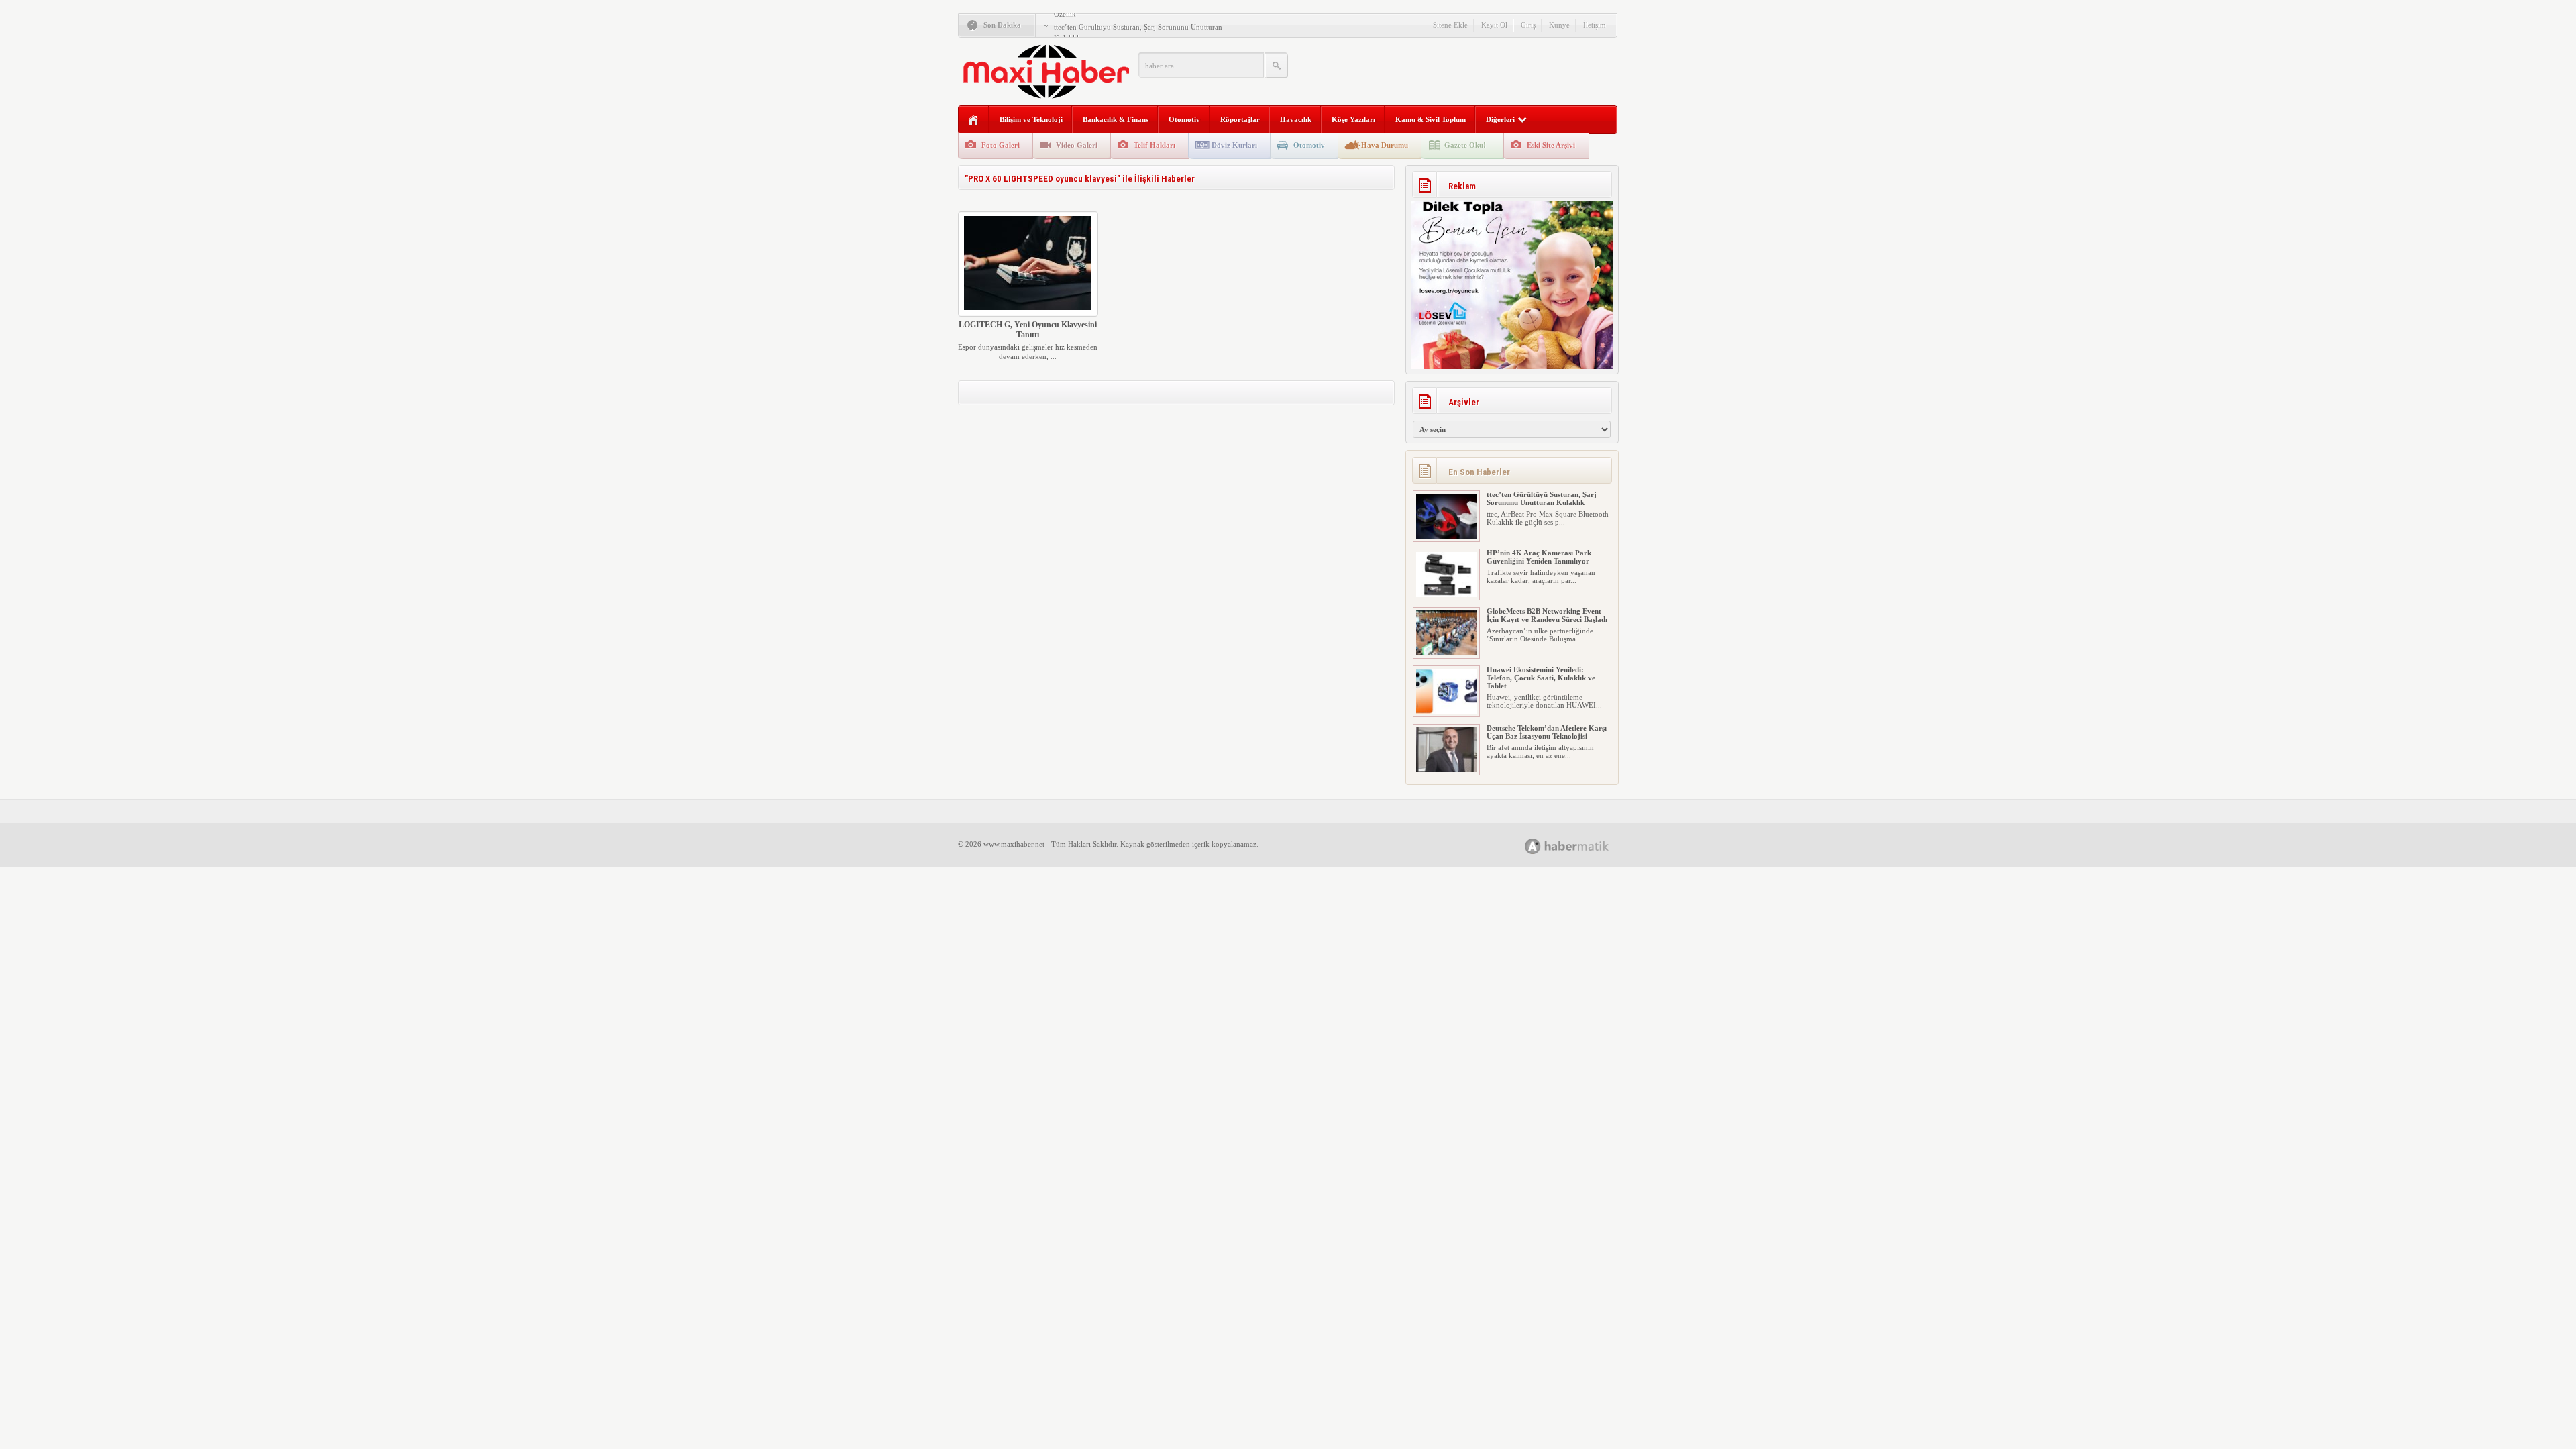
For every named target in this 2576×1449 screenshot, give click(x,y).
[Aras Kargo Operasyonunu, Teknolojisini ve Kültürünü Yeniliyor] (1446, 769)
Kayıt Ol (1494, 25)
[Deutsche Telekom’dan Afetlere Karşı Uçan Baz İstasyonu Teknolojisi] (1446, 711)
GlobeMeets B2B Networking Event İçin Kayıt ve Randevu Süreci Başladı (1547, 557)
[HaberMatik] (1581, 846)
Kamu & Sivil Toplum (1431, 119)
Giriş (1528, 25)
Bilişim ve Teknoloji (1031, 119)
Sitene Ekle (1450, 25)
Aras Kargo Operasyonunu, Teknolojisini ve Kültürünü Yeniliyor (1546, 732)
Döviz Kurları (1234, 145)
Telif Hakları (1155, 145)
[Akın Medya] (1533, 846)
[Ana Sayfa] (974, 120)
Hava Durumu (1385, 145)
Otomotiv (1184, 119)
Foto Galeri (1001, 145)
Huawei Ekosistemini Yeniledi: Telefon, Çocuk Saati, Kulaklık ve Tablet (1541, 619)
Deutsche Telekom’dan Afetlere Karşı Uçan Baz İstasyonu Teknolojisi (1547, 674)
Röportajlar (1240, 119)
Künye (1559, 25)
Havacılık (1296, 119)
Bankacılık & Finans (1116, 119)
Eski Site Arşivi (1551, 145)
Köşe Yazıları (1353, 119)
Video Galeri (1077, 145)
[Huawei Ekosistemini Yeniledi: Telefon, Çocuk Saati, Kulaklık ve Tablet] (1446, 653)
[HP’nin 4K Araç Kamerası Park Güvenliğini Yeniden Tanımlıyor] (1446, 536)
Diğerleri (1500, 119)
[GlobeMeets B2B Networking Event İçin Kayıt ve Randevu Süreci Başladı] (1446, 594)
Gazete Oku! (1465, 145)
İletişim (1595, 25)
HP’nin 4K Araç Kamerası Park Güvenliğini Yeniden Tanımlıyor (1539, 498)
